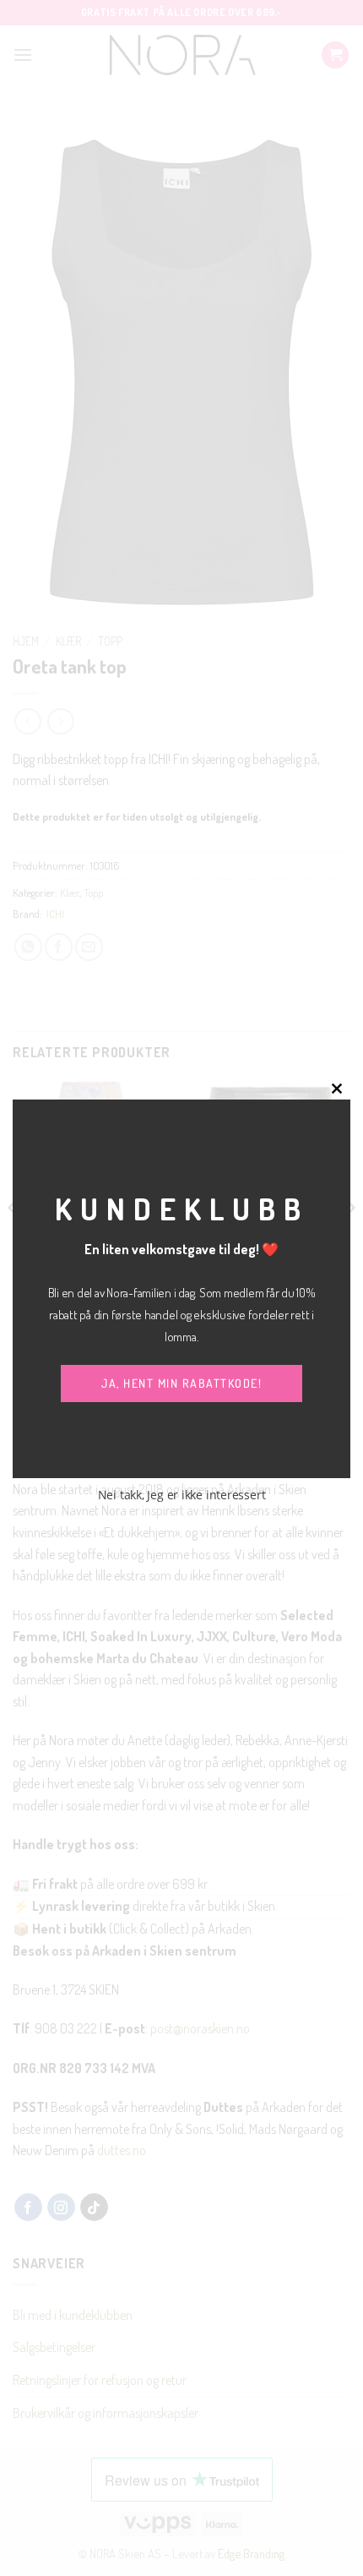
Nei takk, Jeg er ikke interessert (182, 1495)
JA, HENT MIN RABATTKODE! (181, 1383)
